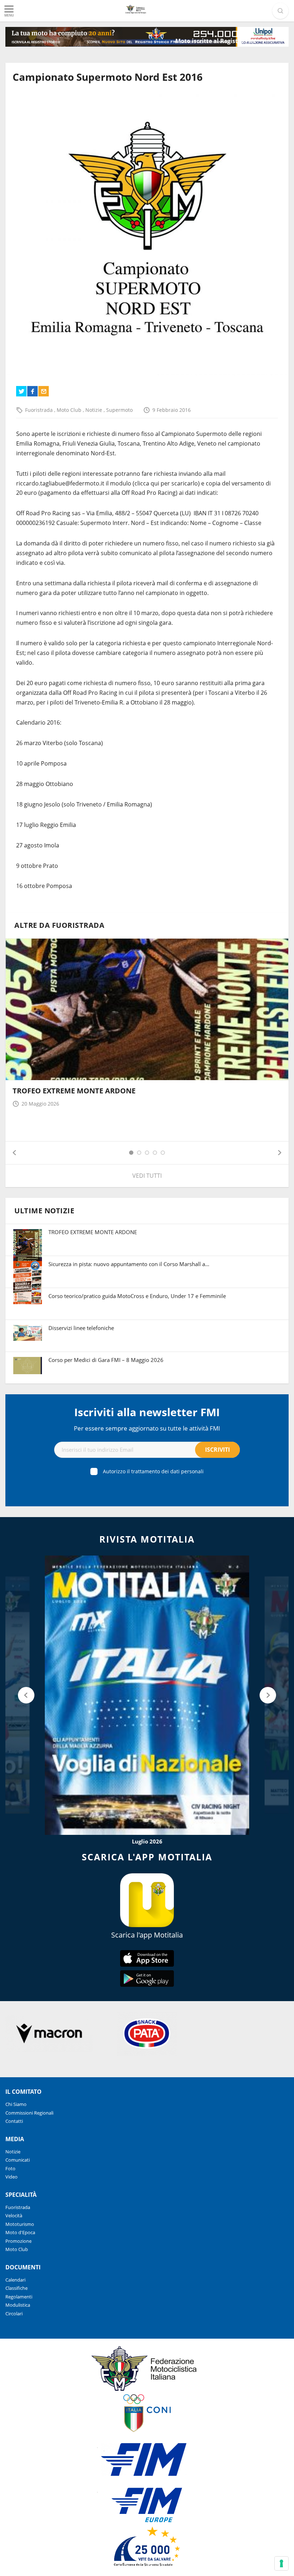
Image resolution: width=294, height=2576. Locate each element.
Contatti (14, 2121)
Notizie (94, 410)
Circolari (14, 2314)
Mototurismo (20, 2224)
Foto (10, 2168)
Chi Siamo (16, 2104)
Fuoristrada (40, 410)
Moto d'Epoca (20, 2232)
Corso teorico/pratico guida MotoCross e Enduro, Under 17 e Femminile (137, 1296)
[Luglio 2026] (147, 1695)
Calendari (15, 2280)
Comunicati (18, 2160)
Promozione (18, 2241)
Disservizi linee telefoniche (81, 1328)
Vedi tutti (147, 1176)
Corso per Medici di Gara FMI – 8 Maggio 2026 (106, 1360)
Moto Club (70, 410)
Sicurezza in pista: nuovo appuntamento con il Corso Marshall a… (129, 1264)
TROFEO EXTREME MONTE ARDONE (74, 1091)
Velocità (14, 2215)
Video (11, 2177)
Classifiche (16, 2288)
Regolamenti (19, 2297)
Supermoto (119, 410)
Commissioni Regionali (29, 2113)
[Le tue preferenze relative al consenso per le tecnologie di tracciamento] (281, 2563)
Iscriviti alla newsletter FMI (147, 1412)
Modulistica (18, 2305)
